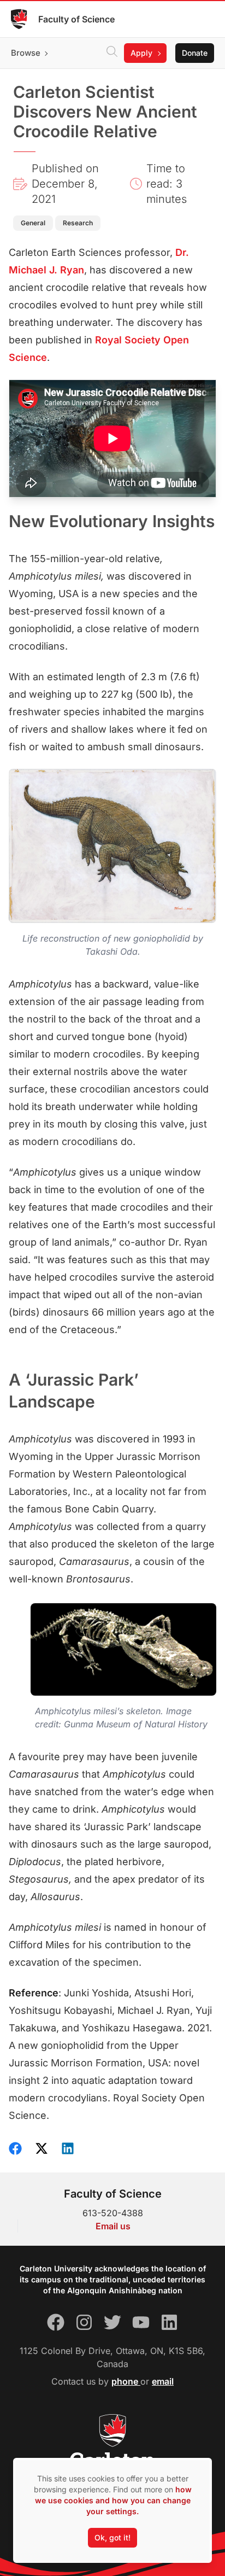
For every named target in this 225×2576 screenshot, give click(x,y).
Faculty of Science (76, 19)
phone (126, 2381)
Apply (141, 53)
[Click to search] (112, 53)
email (163, 2381)
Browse (26, 53)
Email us (113, 2226)
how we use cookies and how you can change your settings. (113, 2500)
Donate (195, 53)
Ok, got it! (112, 2537)
